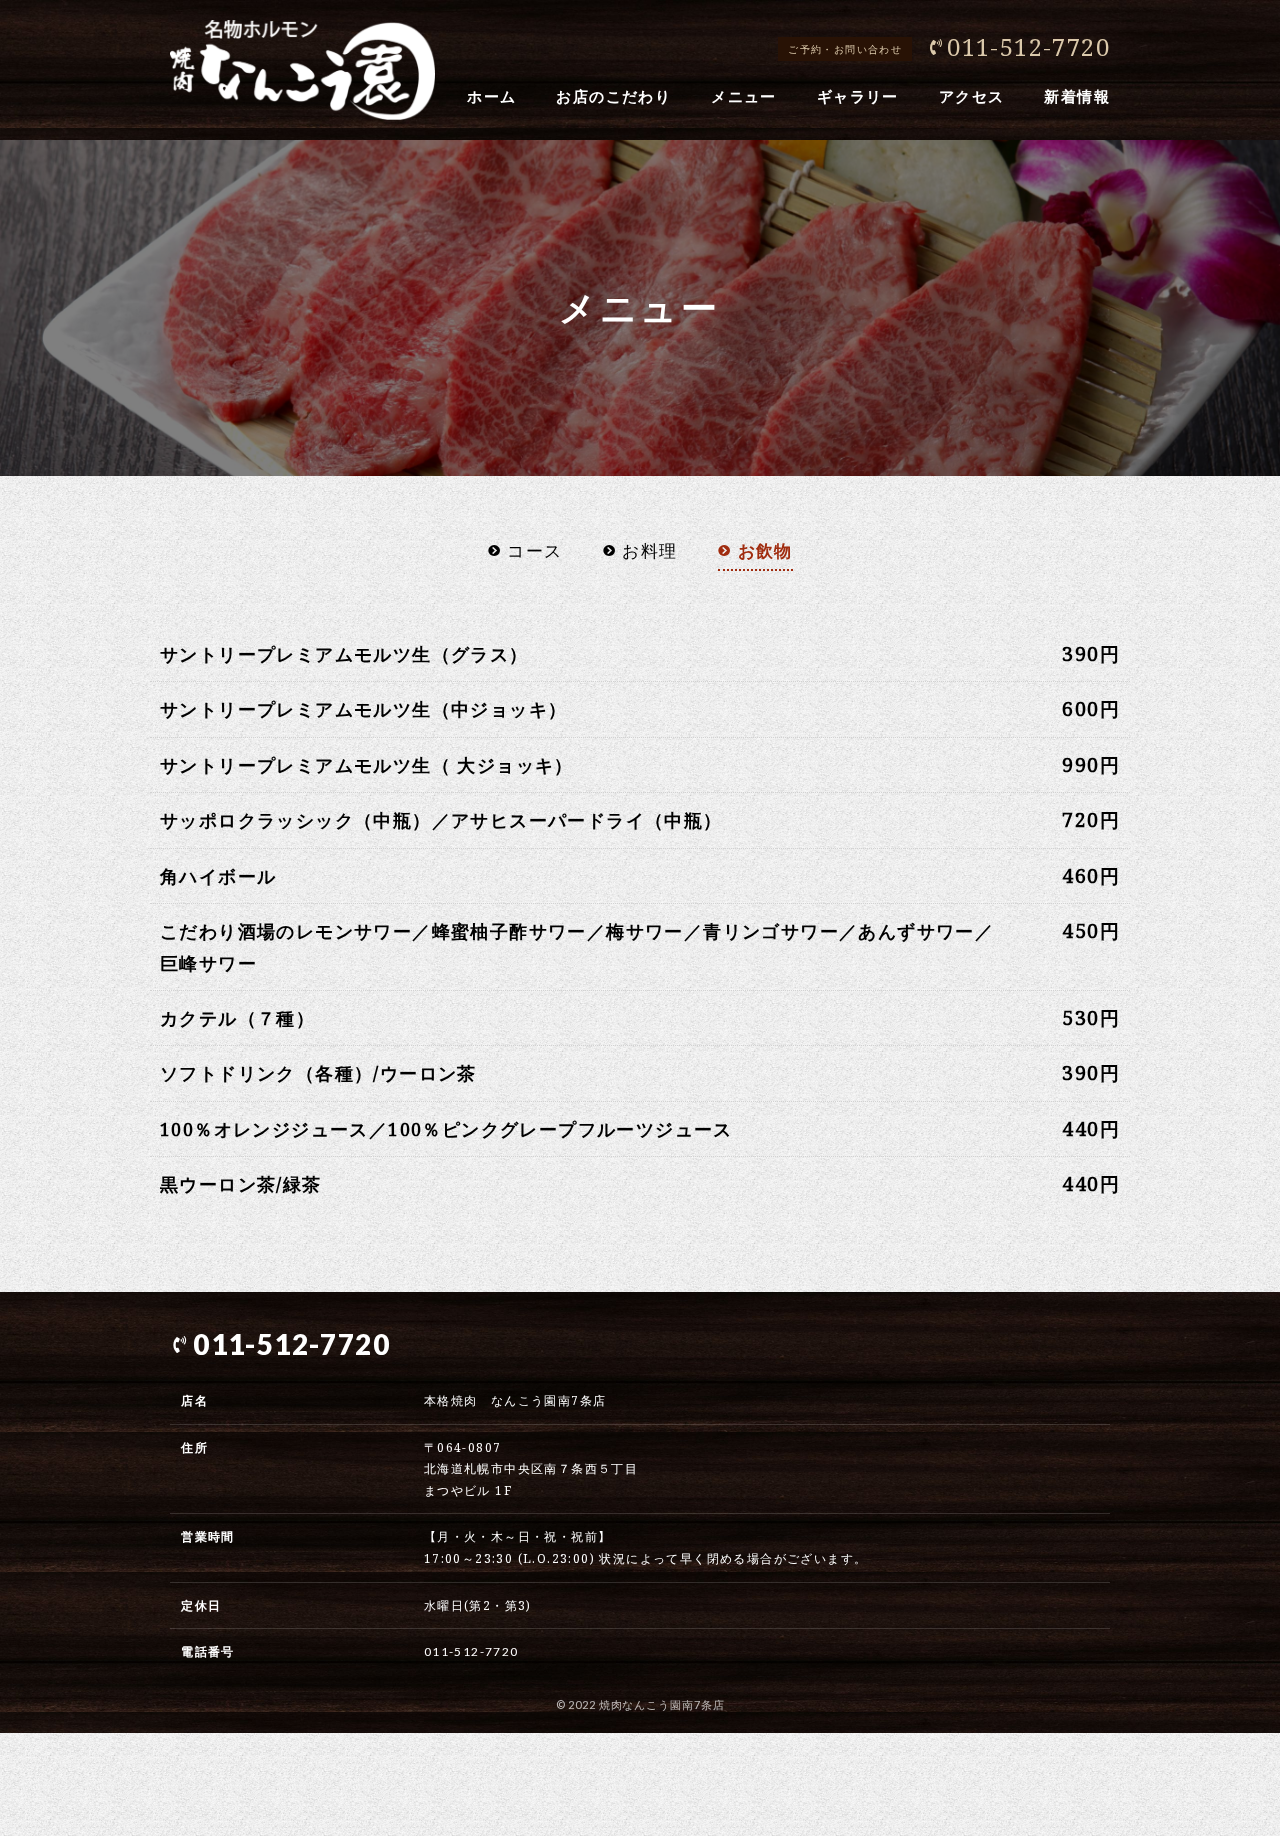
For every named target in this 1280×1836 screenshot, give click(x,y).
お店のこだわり (613, 96)
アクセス (972, 96)
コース (534, 550)
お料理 (649, 550)
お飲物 (765, 550)
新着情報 (1077, 96)
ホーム (491, 96)
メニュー (744, 96)
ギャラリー (858, 96)
